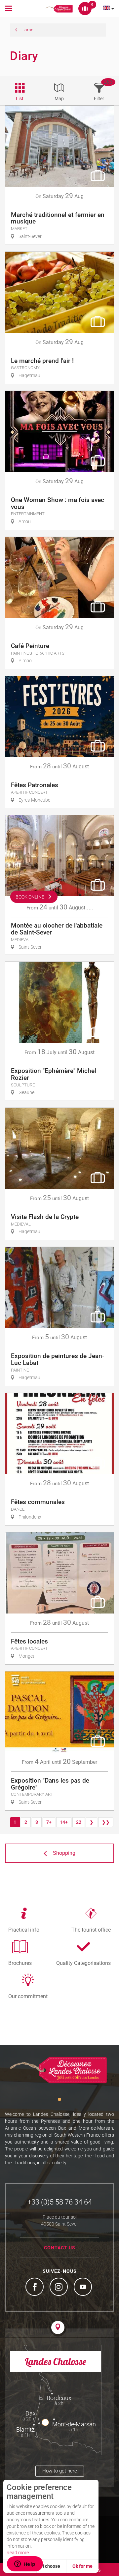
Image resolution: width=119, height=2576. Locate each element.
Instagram (59, 2288)
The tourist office (91, 1930)
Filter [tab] (99, 99)
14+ (64, 1822)
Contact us (60, 2248)
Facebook (35, 2288)
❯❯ (106, 1822)
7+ (49, 1822)
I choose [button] (51, 2566)
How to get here (60, 2471)
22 (79, 1822)
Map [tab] (59, 99)
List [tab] (20, 99)
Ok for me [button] (82, 2566)
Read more (18, 2553)
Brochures (20, 1963)
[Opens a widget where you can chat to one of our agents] (25, 2564)
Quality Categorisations (83, 1963)
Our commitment (28, 1996)
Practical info (24, 1930)
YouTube (84, 2288)
